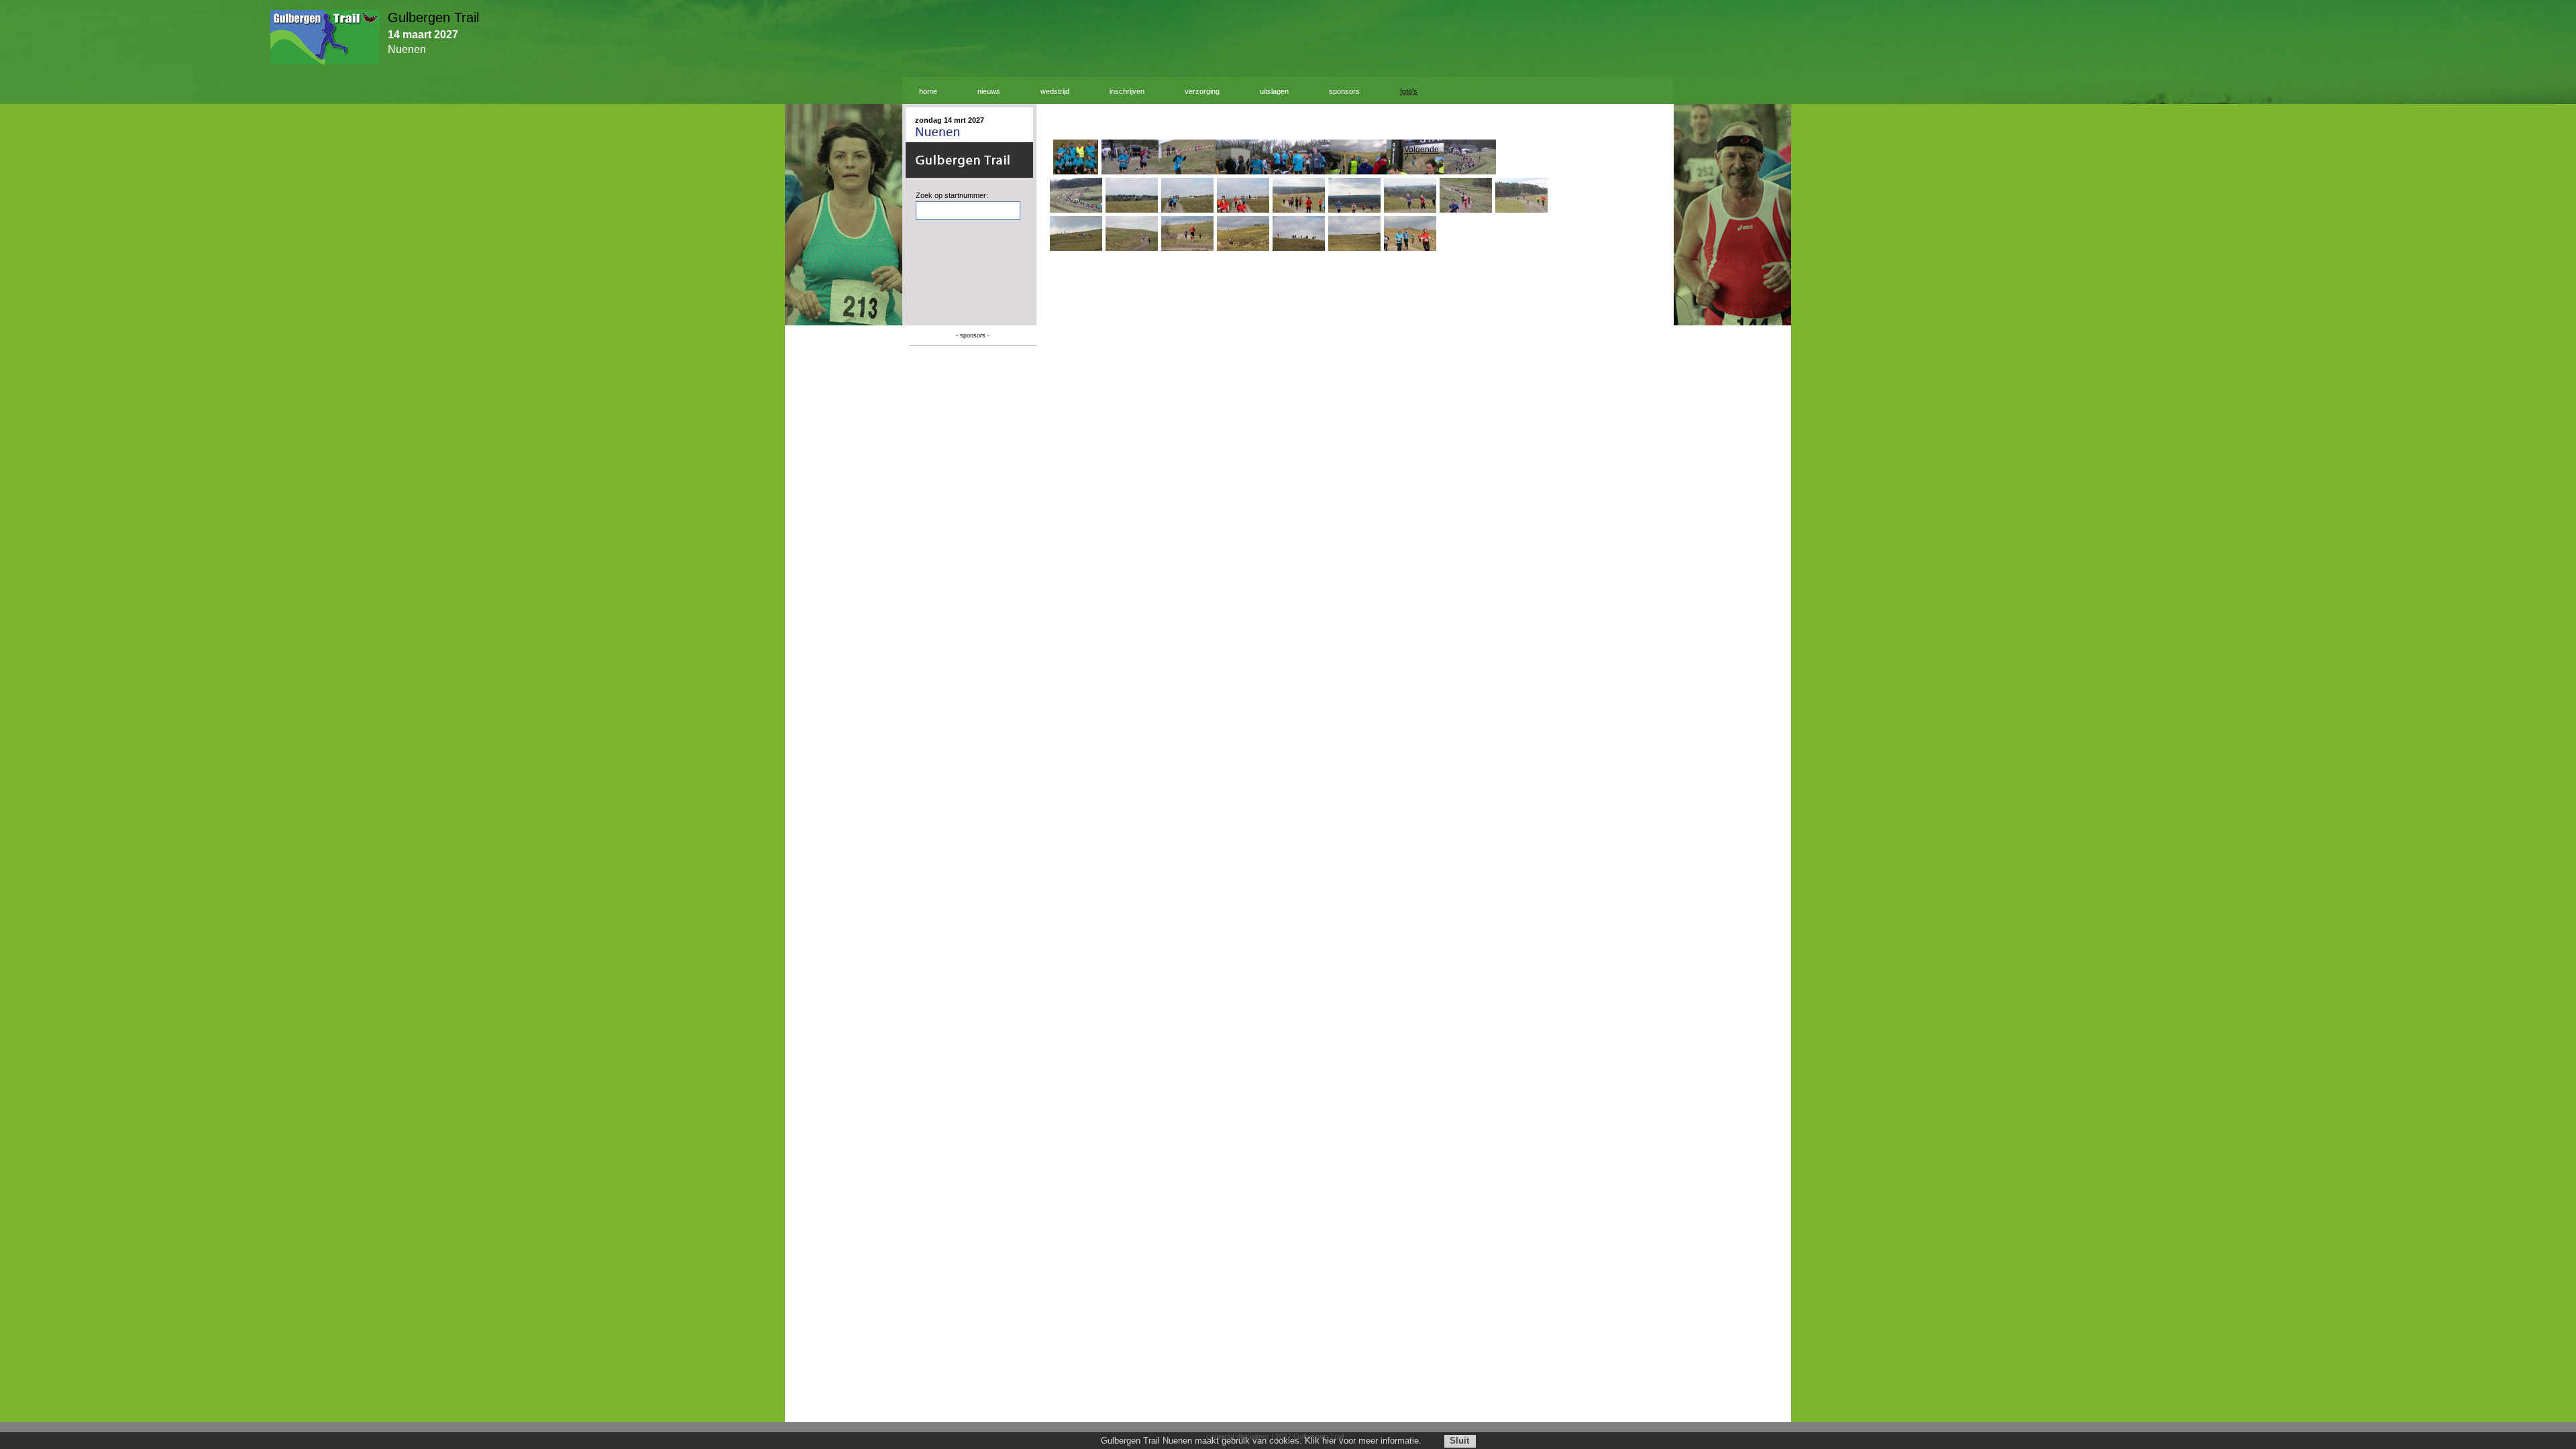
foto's (1409, 91)
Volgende (1421, 150)
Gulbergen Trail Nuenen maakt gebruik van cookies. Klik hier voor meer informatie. (1261, 1441)
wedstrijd (1055, 91)
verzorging (1202, 91)
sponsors (1344, 91)
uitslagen (1274, 91)
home (928, 91)
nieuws (989, 91)
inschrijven (1127, 91)
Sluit (1459, 1441)
